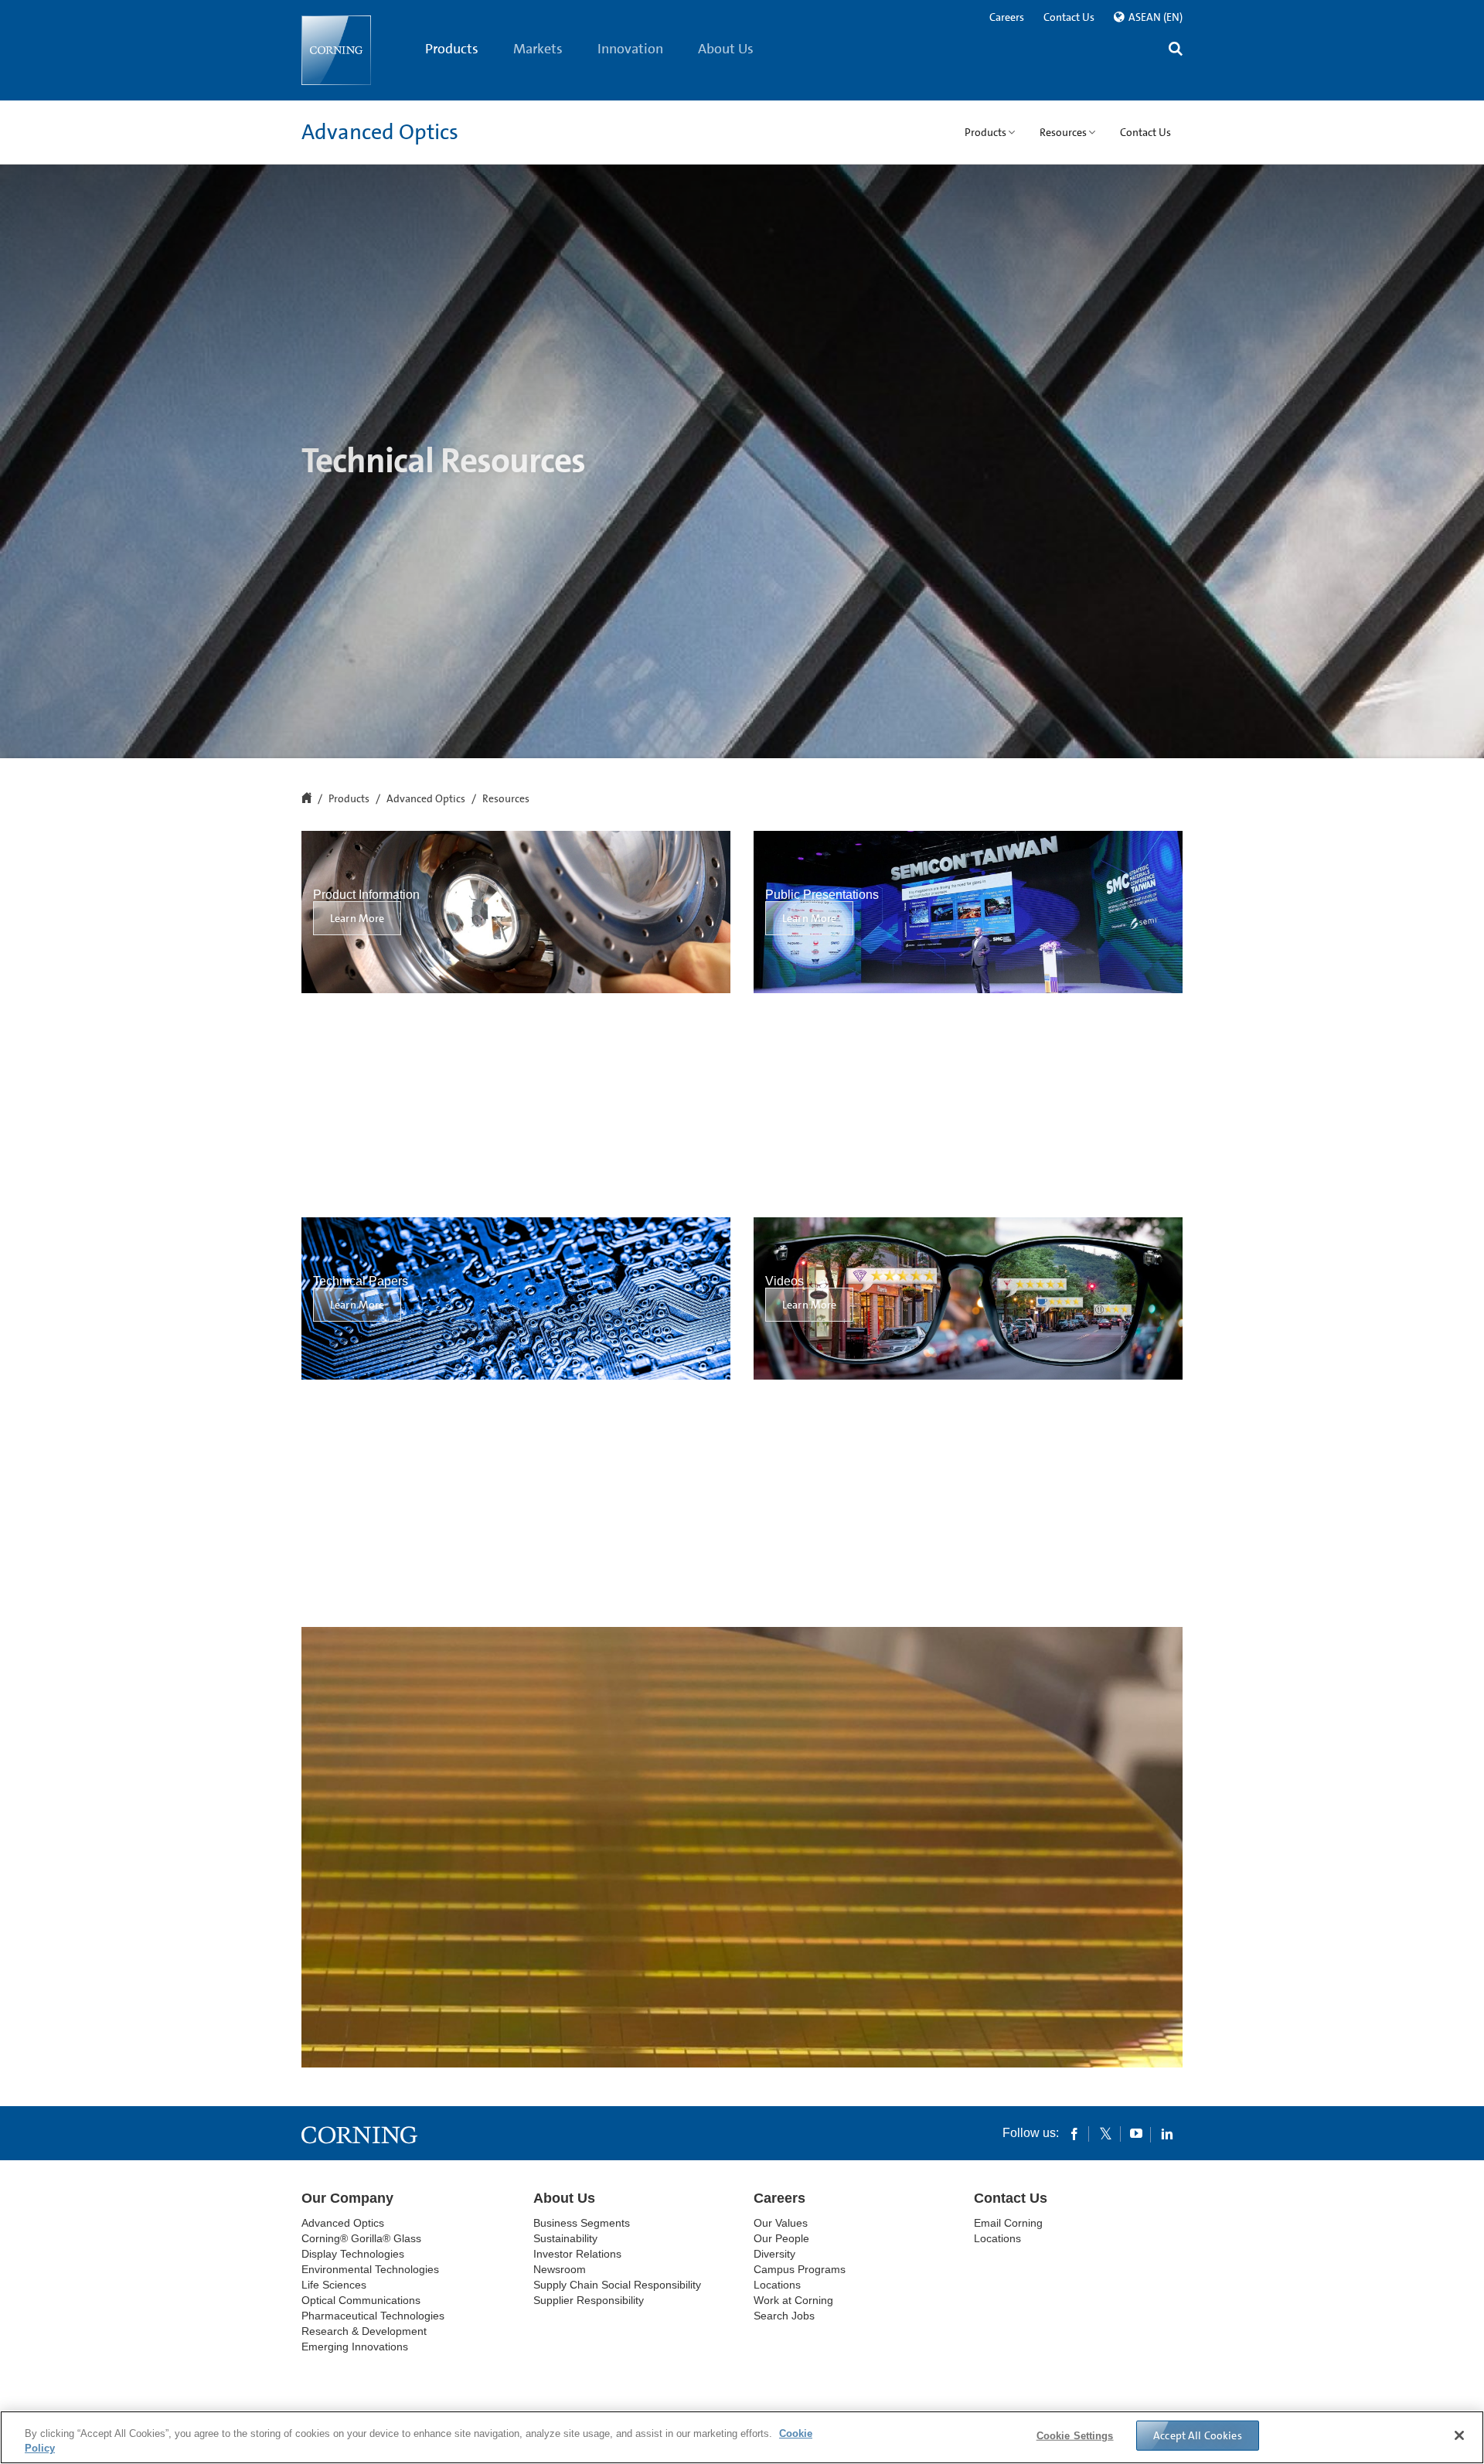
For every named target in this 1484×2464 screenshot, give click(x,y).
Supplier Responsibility (589, 2300)
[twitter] (1105, 2133)
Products (452, 49)
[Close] (1459, 2435)
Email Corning (1008, 2223)
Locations (777, 2285)
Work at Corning (793, 2300)
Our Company (347, 2198)
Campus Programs (800, 2269)
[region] (742, 2437)
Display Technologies (353, 2254)
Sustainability (565, 2238)
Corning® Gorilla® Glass (361, 2238)
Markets (538, 49)
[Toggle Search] (1176, 51)
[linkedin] (1167, 2133)
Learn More (357, 918)
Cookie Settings (1075, 2436)
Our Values (781, 2223)
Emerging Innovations (355, 2347)
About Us (726, 49)
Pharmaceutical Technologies (373, 2316)
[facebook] (1074, 2133)
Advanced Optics (380, 132)
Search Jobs (784, 2316)
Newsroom (560, 2269)
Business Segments (582, 2223)
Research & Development (364, 2331)
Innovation (630, 49)
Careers (1007, 17)
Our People (781, 2238)
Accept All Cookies (1198, 2435)
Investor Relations (577, 2254)
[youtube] (1136, 2133)
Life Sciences (334, 2285)
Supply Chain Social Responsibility (617, 2285)
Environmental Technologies (370, 2269)
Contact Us (1069, 17)
